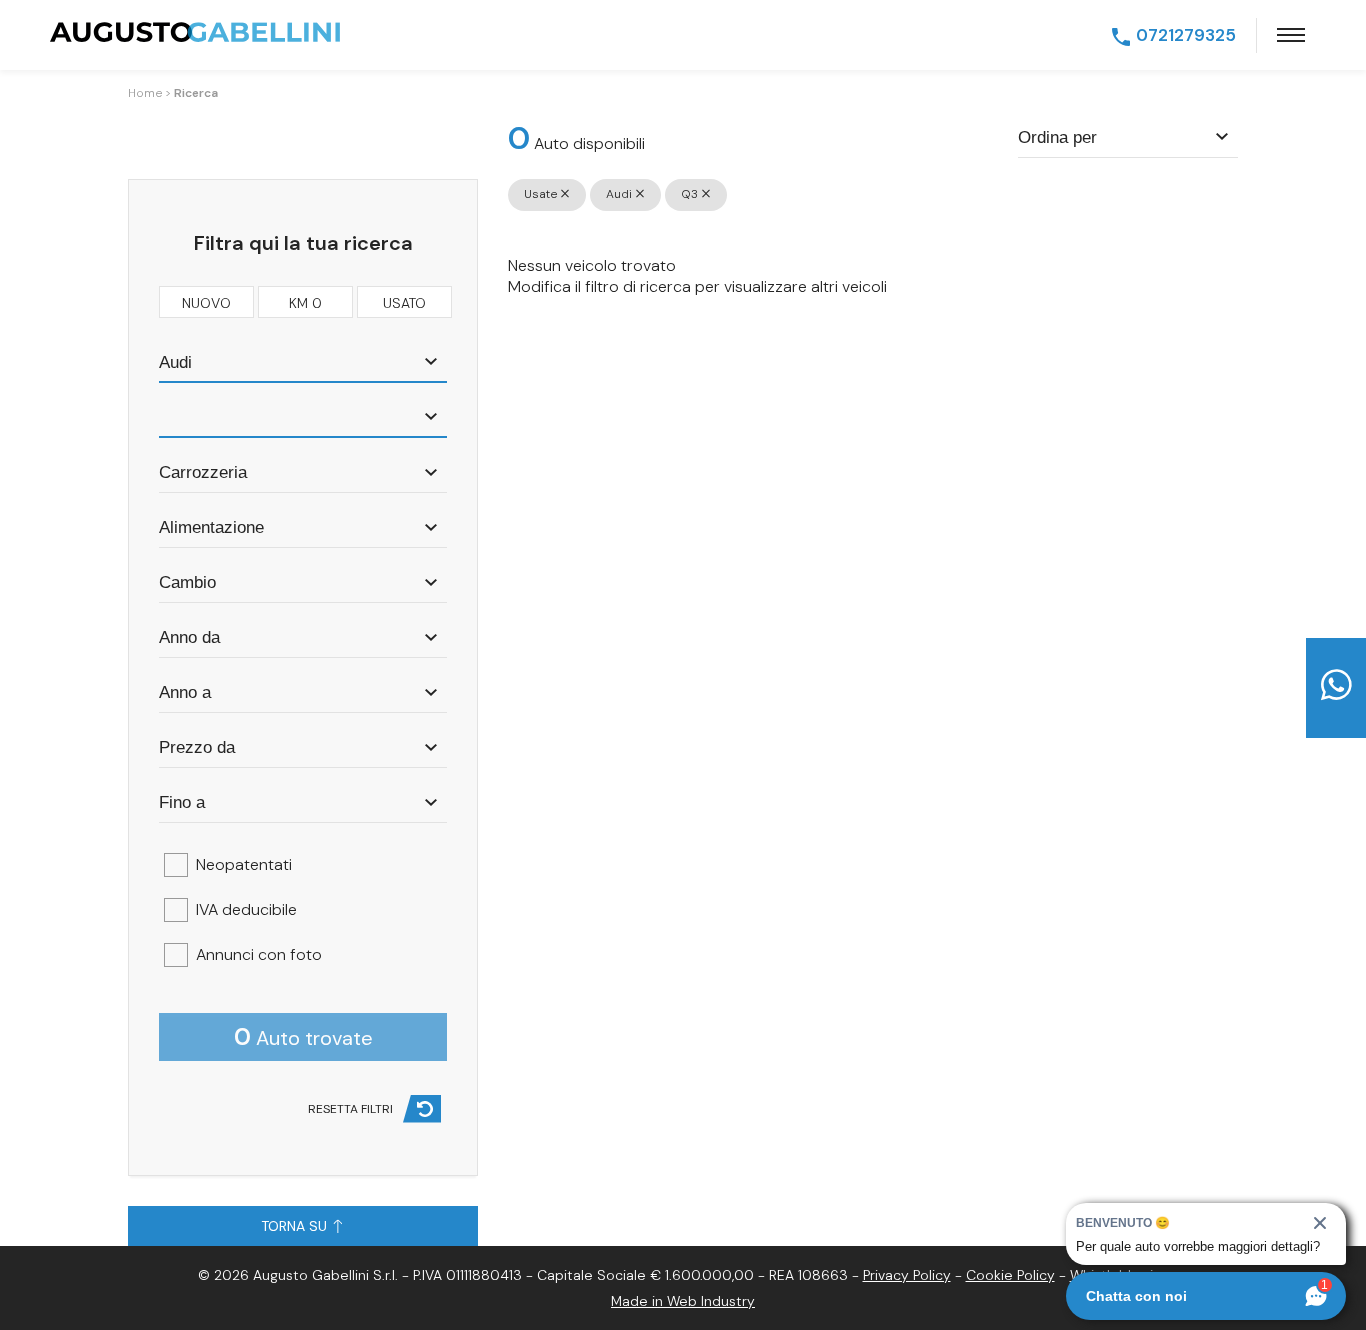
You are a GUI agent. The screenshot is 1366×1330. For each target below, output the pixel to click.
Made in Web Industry (683, 1301)
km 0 (305, 303)
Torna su (296, 1226)
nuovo (206, 303)
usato (404, 303)
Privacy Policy (907, 1275)
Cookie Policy (1010, 1275)
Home (145, 93)
